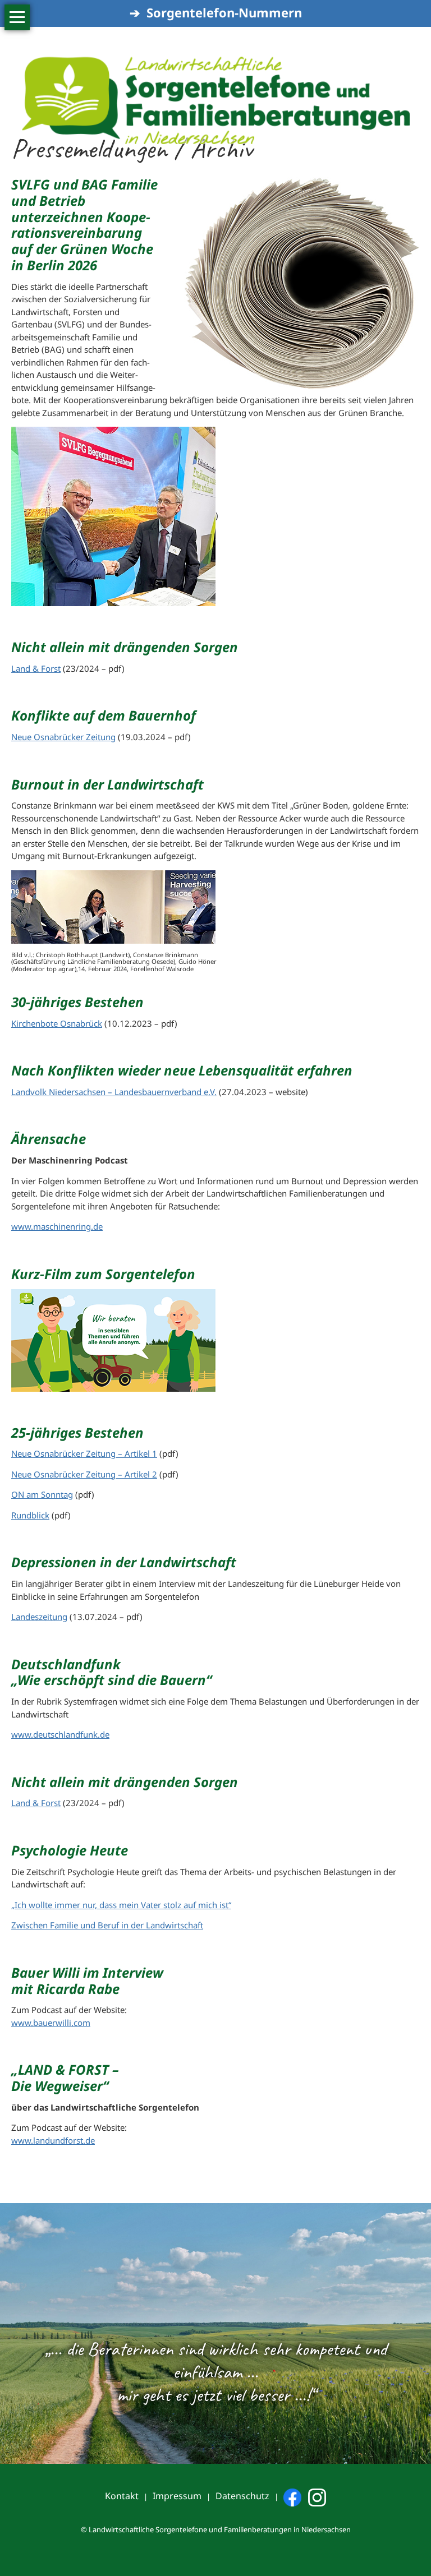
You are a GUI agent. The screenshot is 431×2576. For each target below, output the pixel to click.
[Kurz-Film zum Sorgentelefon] (113, 1339)
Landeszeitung (39, 1617)
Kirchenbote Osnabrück (57, 1023)
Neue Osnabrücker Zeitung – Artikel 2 (84, 1474)
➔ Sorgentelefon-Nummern (216, 12)
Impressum (177, 2496)
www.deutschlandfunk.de (60, 1734)
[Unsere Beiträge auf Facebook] (292, 2496)
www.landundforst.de (53, 2140)
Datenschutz (242, 2496)
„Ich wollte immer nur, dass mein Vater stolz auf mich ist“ (121, 1905)
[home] (215, 76)
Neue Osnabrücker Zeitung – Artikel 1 (84, 1453)
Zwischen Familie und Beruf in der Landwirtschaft (107, 1925)
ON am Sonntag (42, 1494)
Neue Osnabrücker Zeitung (63, 737)
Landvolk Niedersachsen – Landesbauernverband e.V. (114, 1092)
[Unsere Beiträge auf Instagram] (317, 2496)
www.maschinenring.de (57, 1226)
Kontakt (122, 2496)
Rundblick (30, 1515)
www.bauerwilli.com (51, 2023)
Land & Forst (36, 668)
